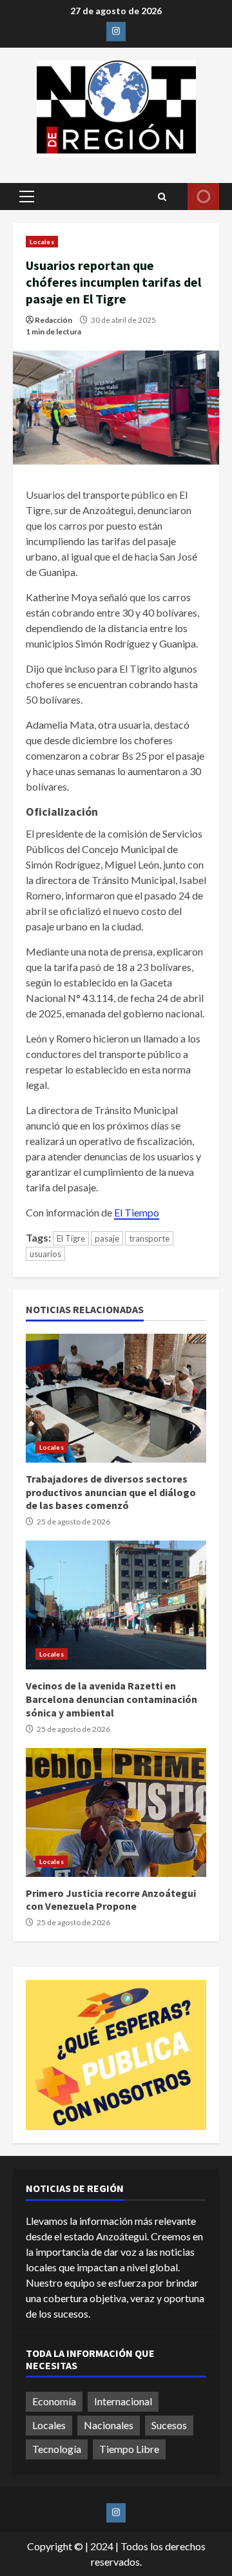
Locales (42, 242)
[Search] (162, 197)
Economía (54, 2401)
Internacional (123, 2401)
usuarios (45, 1254)
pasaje (107, 1238)
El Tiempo (137, 1212)
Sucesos (169, 2425)
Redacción (53, 320)
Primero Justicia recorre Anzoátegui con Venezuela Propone (116, 1812)
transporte (149, 1238)
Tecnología (57, 2449)
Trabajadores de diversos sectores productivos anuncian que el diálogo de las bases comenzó (116, 1398)
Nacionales (109, 2425)
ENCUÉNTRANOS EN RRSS (203, 197)
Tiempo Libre (129, 2449)
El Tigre (71, 1238)
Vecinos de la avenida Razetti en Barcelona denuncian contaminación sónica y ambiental (116, 1605)
